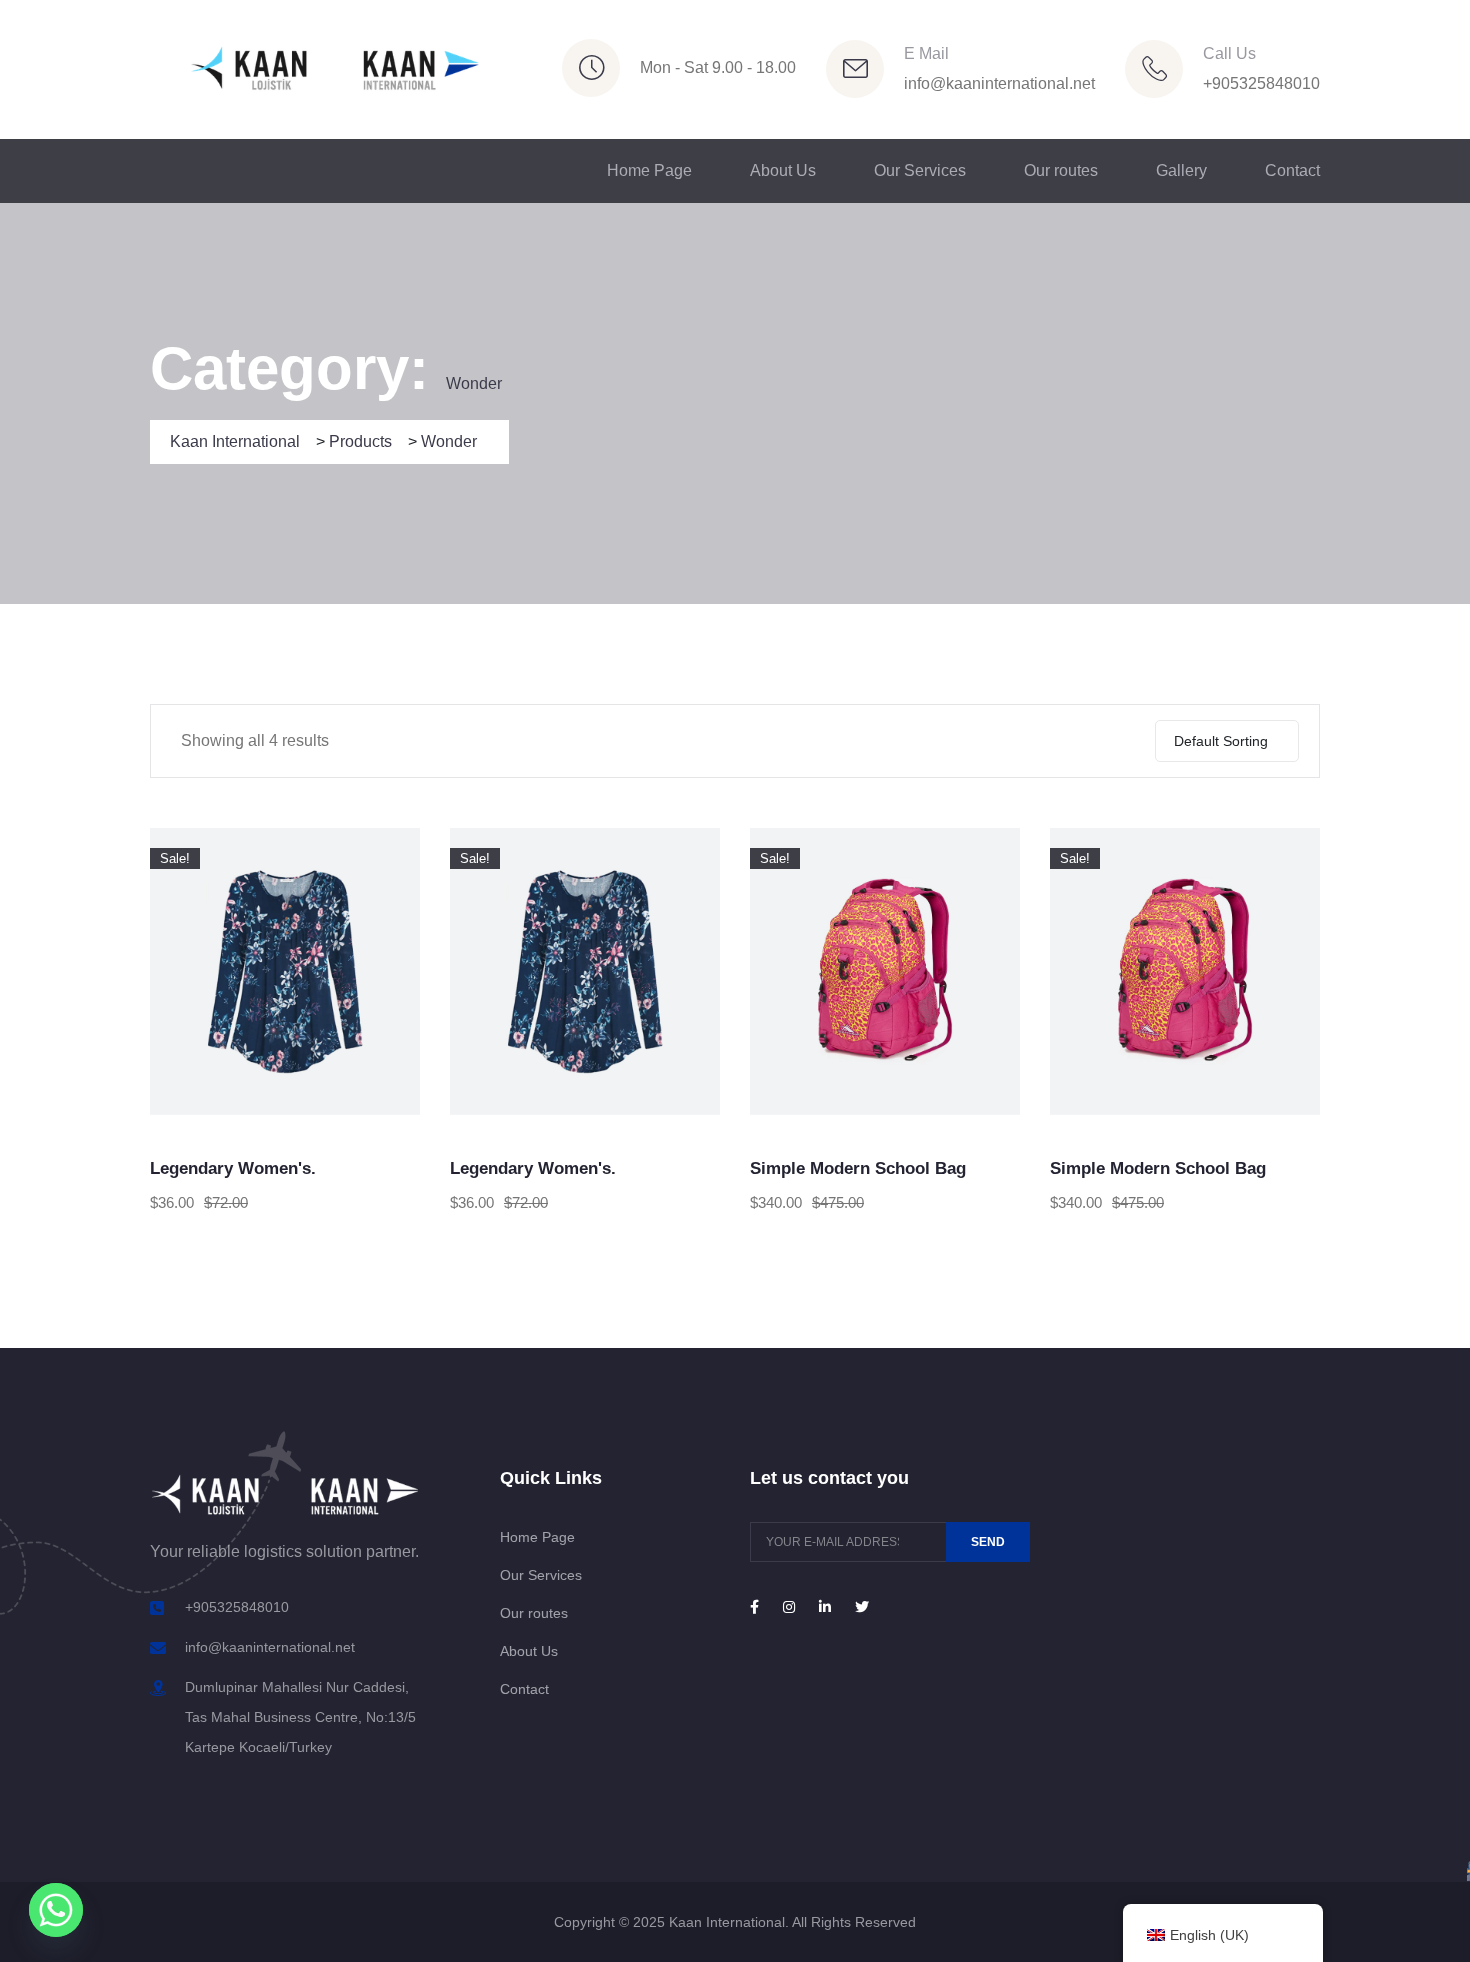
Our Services (920, 170)
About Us (783, 170)
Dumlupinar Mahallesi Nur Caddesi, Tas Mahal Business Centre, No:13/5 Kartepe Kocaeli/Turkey (300, 1717)
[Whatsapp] (56, 1910)
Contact (1292, 170)
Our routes (1061, 170)
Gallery (1181, 170)
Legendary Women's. (233, 1168)
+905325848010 (1261, 83)
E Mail (926, 53)
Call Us (1229, 53)
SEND (988, 1542)
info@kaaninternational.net (999, 83)
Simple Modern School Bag (858, 1168)
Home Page (649, 170)
